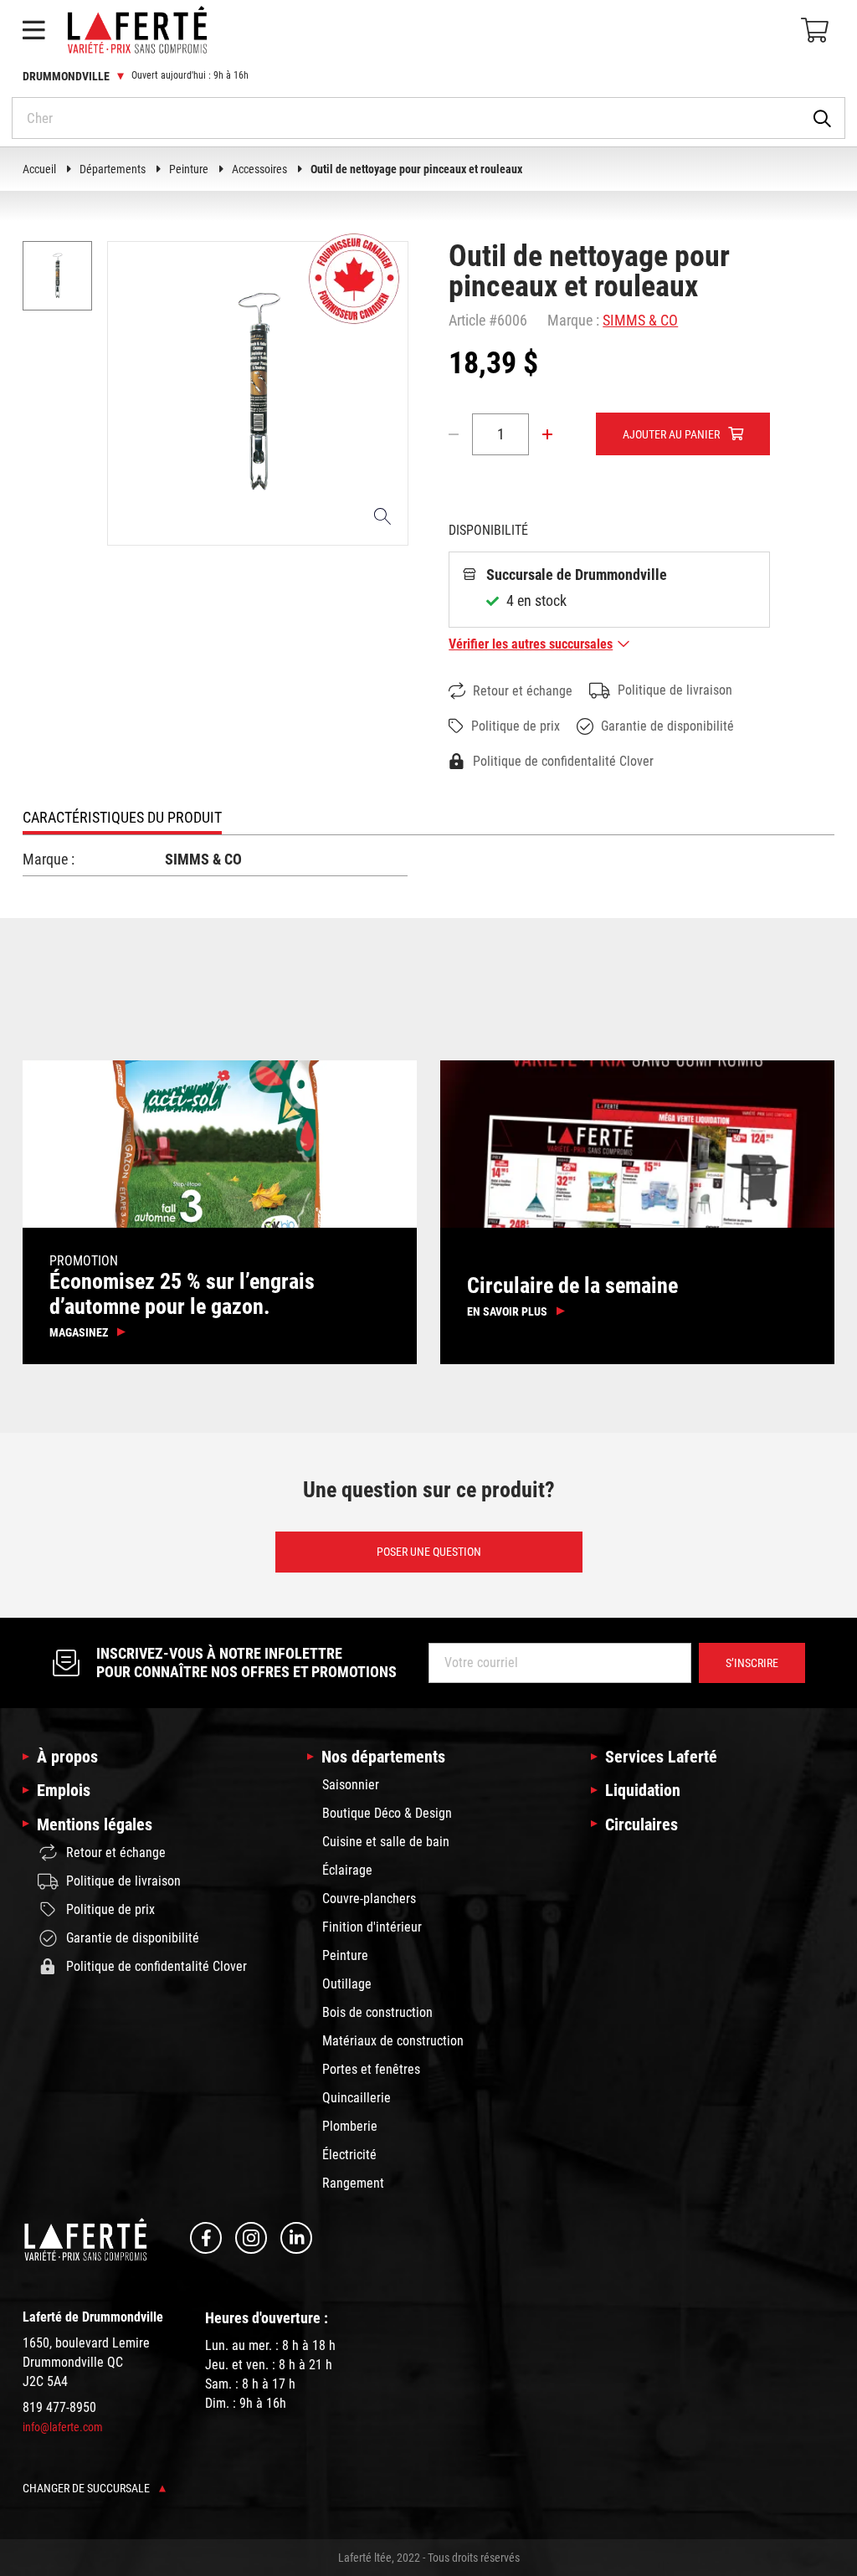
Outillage (347, 1984)
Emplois (64, 1790)
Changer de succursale (87, 2488)
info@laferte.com (63, 2427)
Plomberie (350, 2126)
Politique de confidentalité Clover (563, 761)
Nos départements (383, 1757)
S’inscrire (752, 1663)
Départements (113, 169)
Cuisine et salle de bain (386, 1842)
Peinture (189, 169)
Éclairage (347, 1870)
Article (467, 320)
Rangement (353, 2183)
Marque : (573, 320)
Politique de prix (516, 726)
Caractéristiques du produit (122, 817)
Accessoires (259, 169)
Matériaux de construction (393, 2041)
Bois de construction (377, 2012)
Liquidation (643, 1790)
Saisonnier (351, 1785)
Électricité (349, 2155)
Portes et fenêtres (371, 2069)
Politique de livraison (675, 690)
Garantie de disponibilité (667, 726)
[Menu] (33, 30)
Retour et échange (523, 691)
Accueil (39, 169)
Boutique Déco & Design (387, 1813)
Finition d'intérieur (372, 1927)
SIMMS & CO (640, 320)
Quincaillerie (357, 2098)
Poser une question (429, 1552)
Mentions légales (95, 1824)
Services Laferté (661, 1757)
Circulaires (641, 1824)
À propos (67, 1757)
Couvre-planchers (369, 1899)
